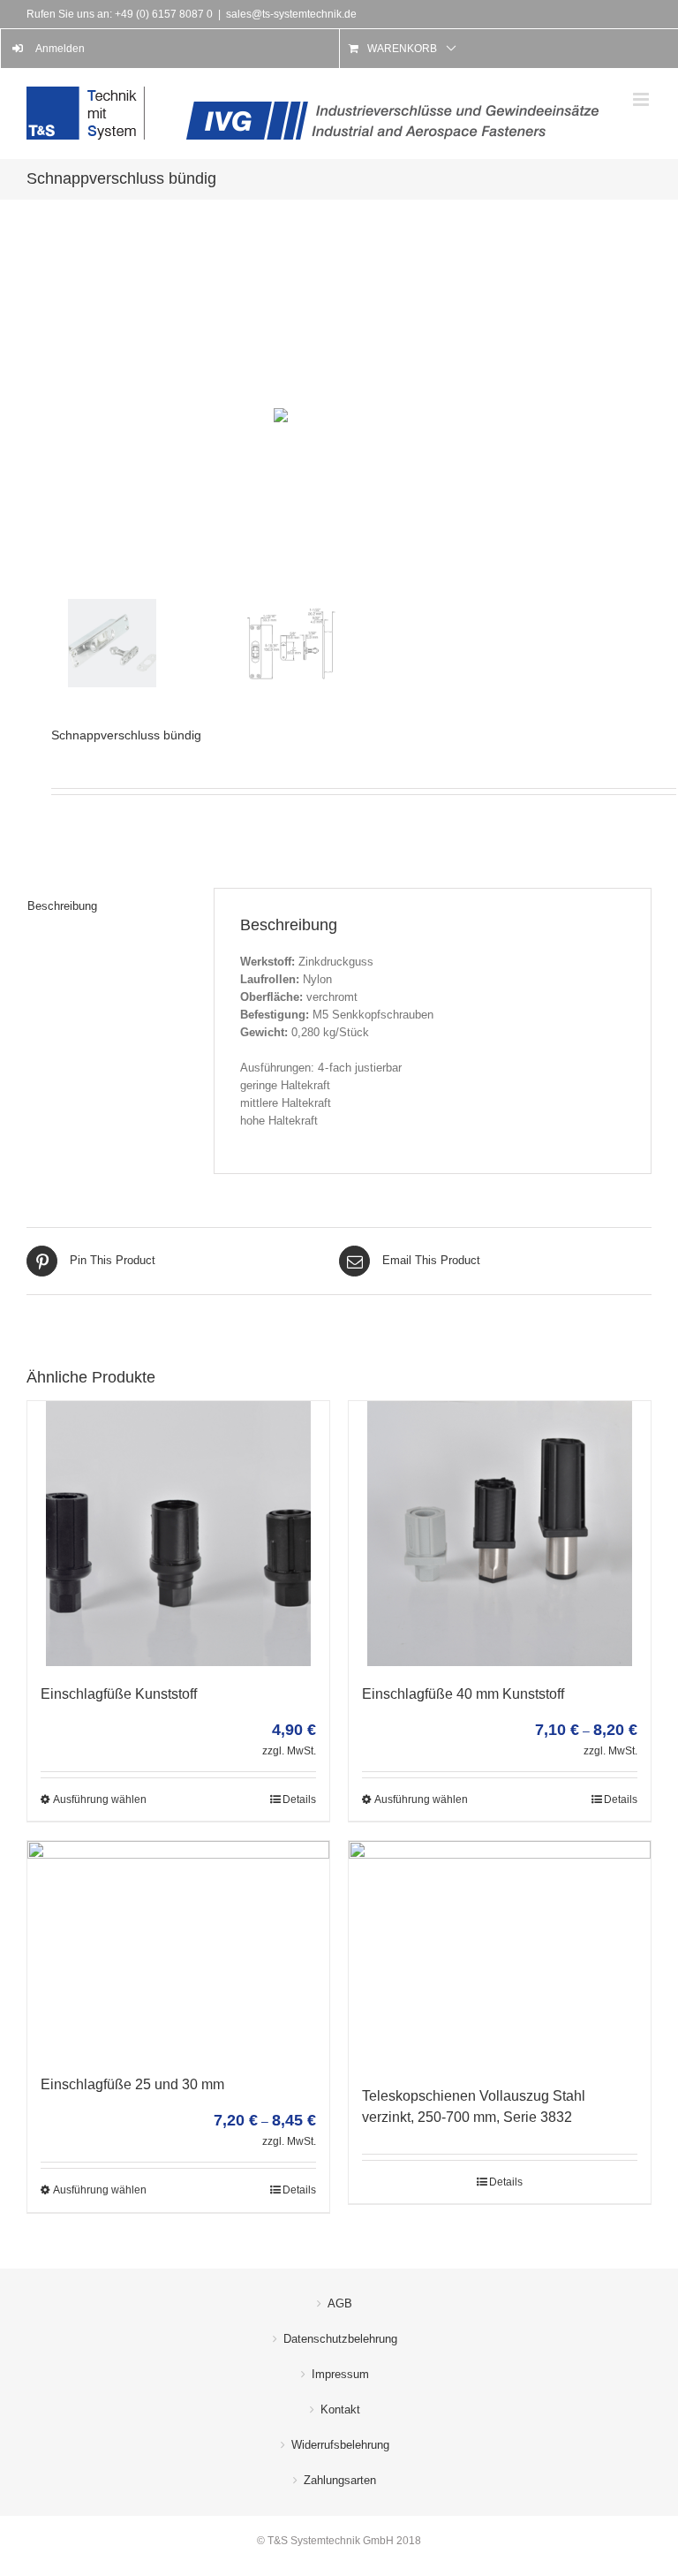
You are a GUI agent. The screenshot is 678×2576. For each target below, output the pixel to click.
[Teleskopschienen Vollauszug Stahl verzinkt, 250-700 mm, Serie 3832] (500, 1955)
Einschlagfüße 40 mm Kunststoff (463, 1694)
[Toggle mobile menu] (642, 99)
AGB (340, 2303)
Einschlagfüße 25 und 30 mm (132, 2084)
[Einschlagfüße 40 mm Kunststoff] (500, 1534)
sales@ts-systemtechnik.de (291, 14)
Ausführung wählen (100, 1799)
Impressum (340, 2374)
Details (299, 1799)
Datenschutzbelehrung (340, 2339)
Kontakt (340, 2409)
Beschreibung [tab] (62, 906)
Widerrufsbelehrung (340, 2445)
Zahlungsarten (340, 2480)
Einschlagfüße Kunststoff (119, 1694)
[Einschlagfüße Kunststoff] (178, 1534)
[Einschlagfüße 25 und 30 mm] (178, 1949)
